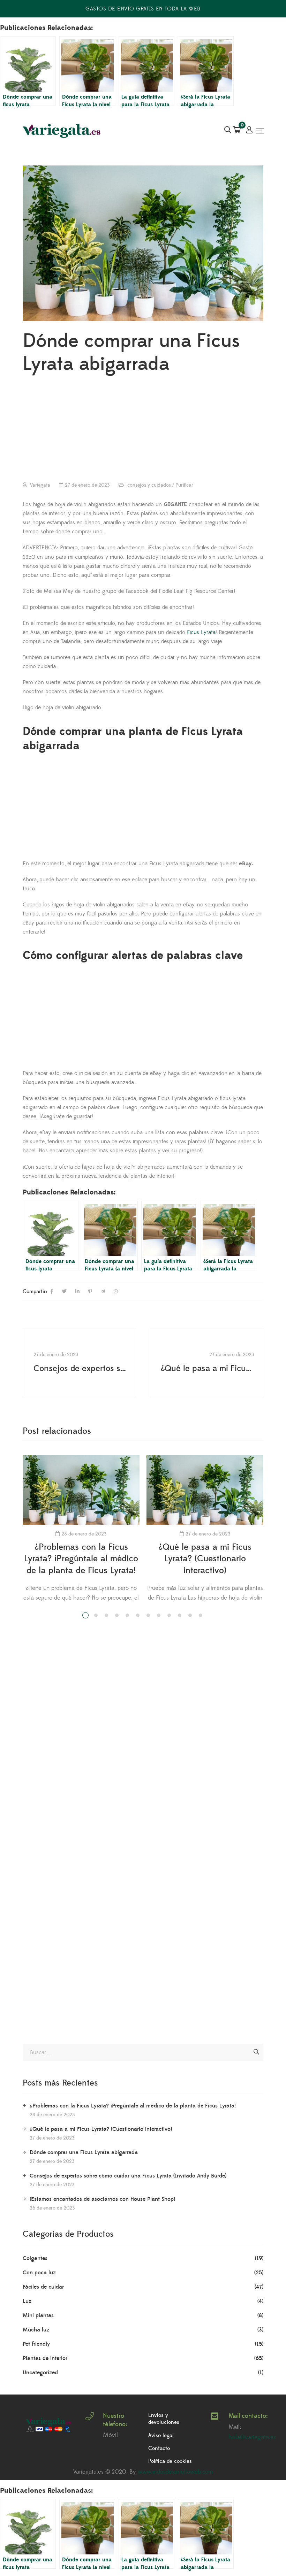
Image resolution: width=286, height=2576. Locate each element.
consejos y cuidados (149, 485)
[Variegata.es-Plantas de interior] (62, 131)
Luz (27, 2301)
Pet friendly (36, 2344)
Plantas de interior (45, 2358)
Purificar (184, 485)
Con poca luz (39, 2273)
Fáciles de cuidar (43, 2287)
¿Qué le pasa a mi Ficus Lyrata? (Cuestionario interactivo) (205, 1559)
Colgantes (35, 2258)
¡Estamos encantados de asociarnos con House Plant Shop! (102, 2199)
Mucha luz (36, 2330)
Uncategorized (40, 2373)
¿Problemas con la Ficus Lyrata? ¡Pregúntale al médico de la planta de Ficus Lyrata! (81, 1559)
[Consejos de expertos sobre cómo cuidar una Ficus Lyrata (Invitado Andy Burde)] (79, 1363)
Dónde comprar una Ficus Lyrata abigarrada (84, 2152)
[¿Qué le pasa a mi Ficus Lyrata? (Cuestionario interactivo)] (207, 1363)
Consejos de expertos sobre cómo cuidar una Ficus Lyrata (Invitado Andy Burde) (128, 2176)
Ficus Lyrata (201, 632)
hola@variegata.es (252, 2437)
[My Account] (249, 131)
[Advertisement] (143, 430)
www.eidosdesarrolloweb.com (175, 2472)
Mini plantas (38, 2315)
